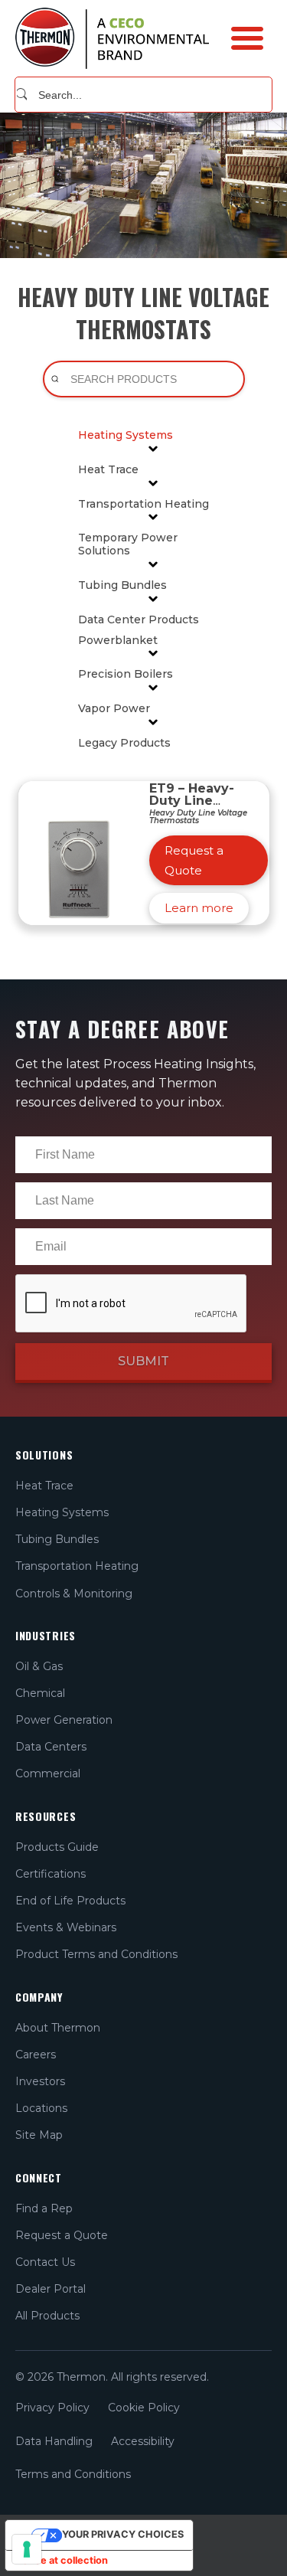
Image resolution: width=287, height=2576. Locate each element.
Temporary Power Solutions (128, 544)
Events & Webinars (66, 1927)
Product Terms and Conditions (96, 1954)
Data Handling (54, 2441)
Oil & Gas (39, 1666)
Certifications (51, 1874)
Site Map (39, 2135)
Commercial (48, 1773)
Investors (40, 2081)
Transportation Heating (143, 504)
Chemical (40, 1693)
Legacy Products (124, 743)
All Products (47, 2316)
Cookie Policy (144, 2408)
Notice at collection (62, 2560)
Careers (36, 2055)
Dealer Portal (51, 2289)
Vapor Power (114, 709)
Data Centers (51, 1747)
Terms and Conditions (73, 2474)
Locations (41, 2108)
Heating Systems (126, 435)
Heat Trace (108, 470)
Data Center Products (139, 620)
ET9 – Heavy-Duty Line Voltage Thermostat (192, 807)
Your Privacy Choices (123, 2534)
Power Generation (64, 1720)
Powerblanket (118, 641)
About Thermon (58, 2028)
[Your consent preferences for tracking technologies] (27, 2549)
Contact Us (45, 2262)
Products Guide (57, 1847)
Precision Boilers (126, 674)
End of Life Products (70, 1901)
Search (22, 94)
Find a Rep (44, 2208)
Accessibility (143, 2441)
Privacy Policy (52, 2408)
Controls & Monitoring (74, 1594)
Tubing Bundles (122, 585)
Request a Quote (62, 2235)
